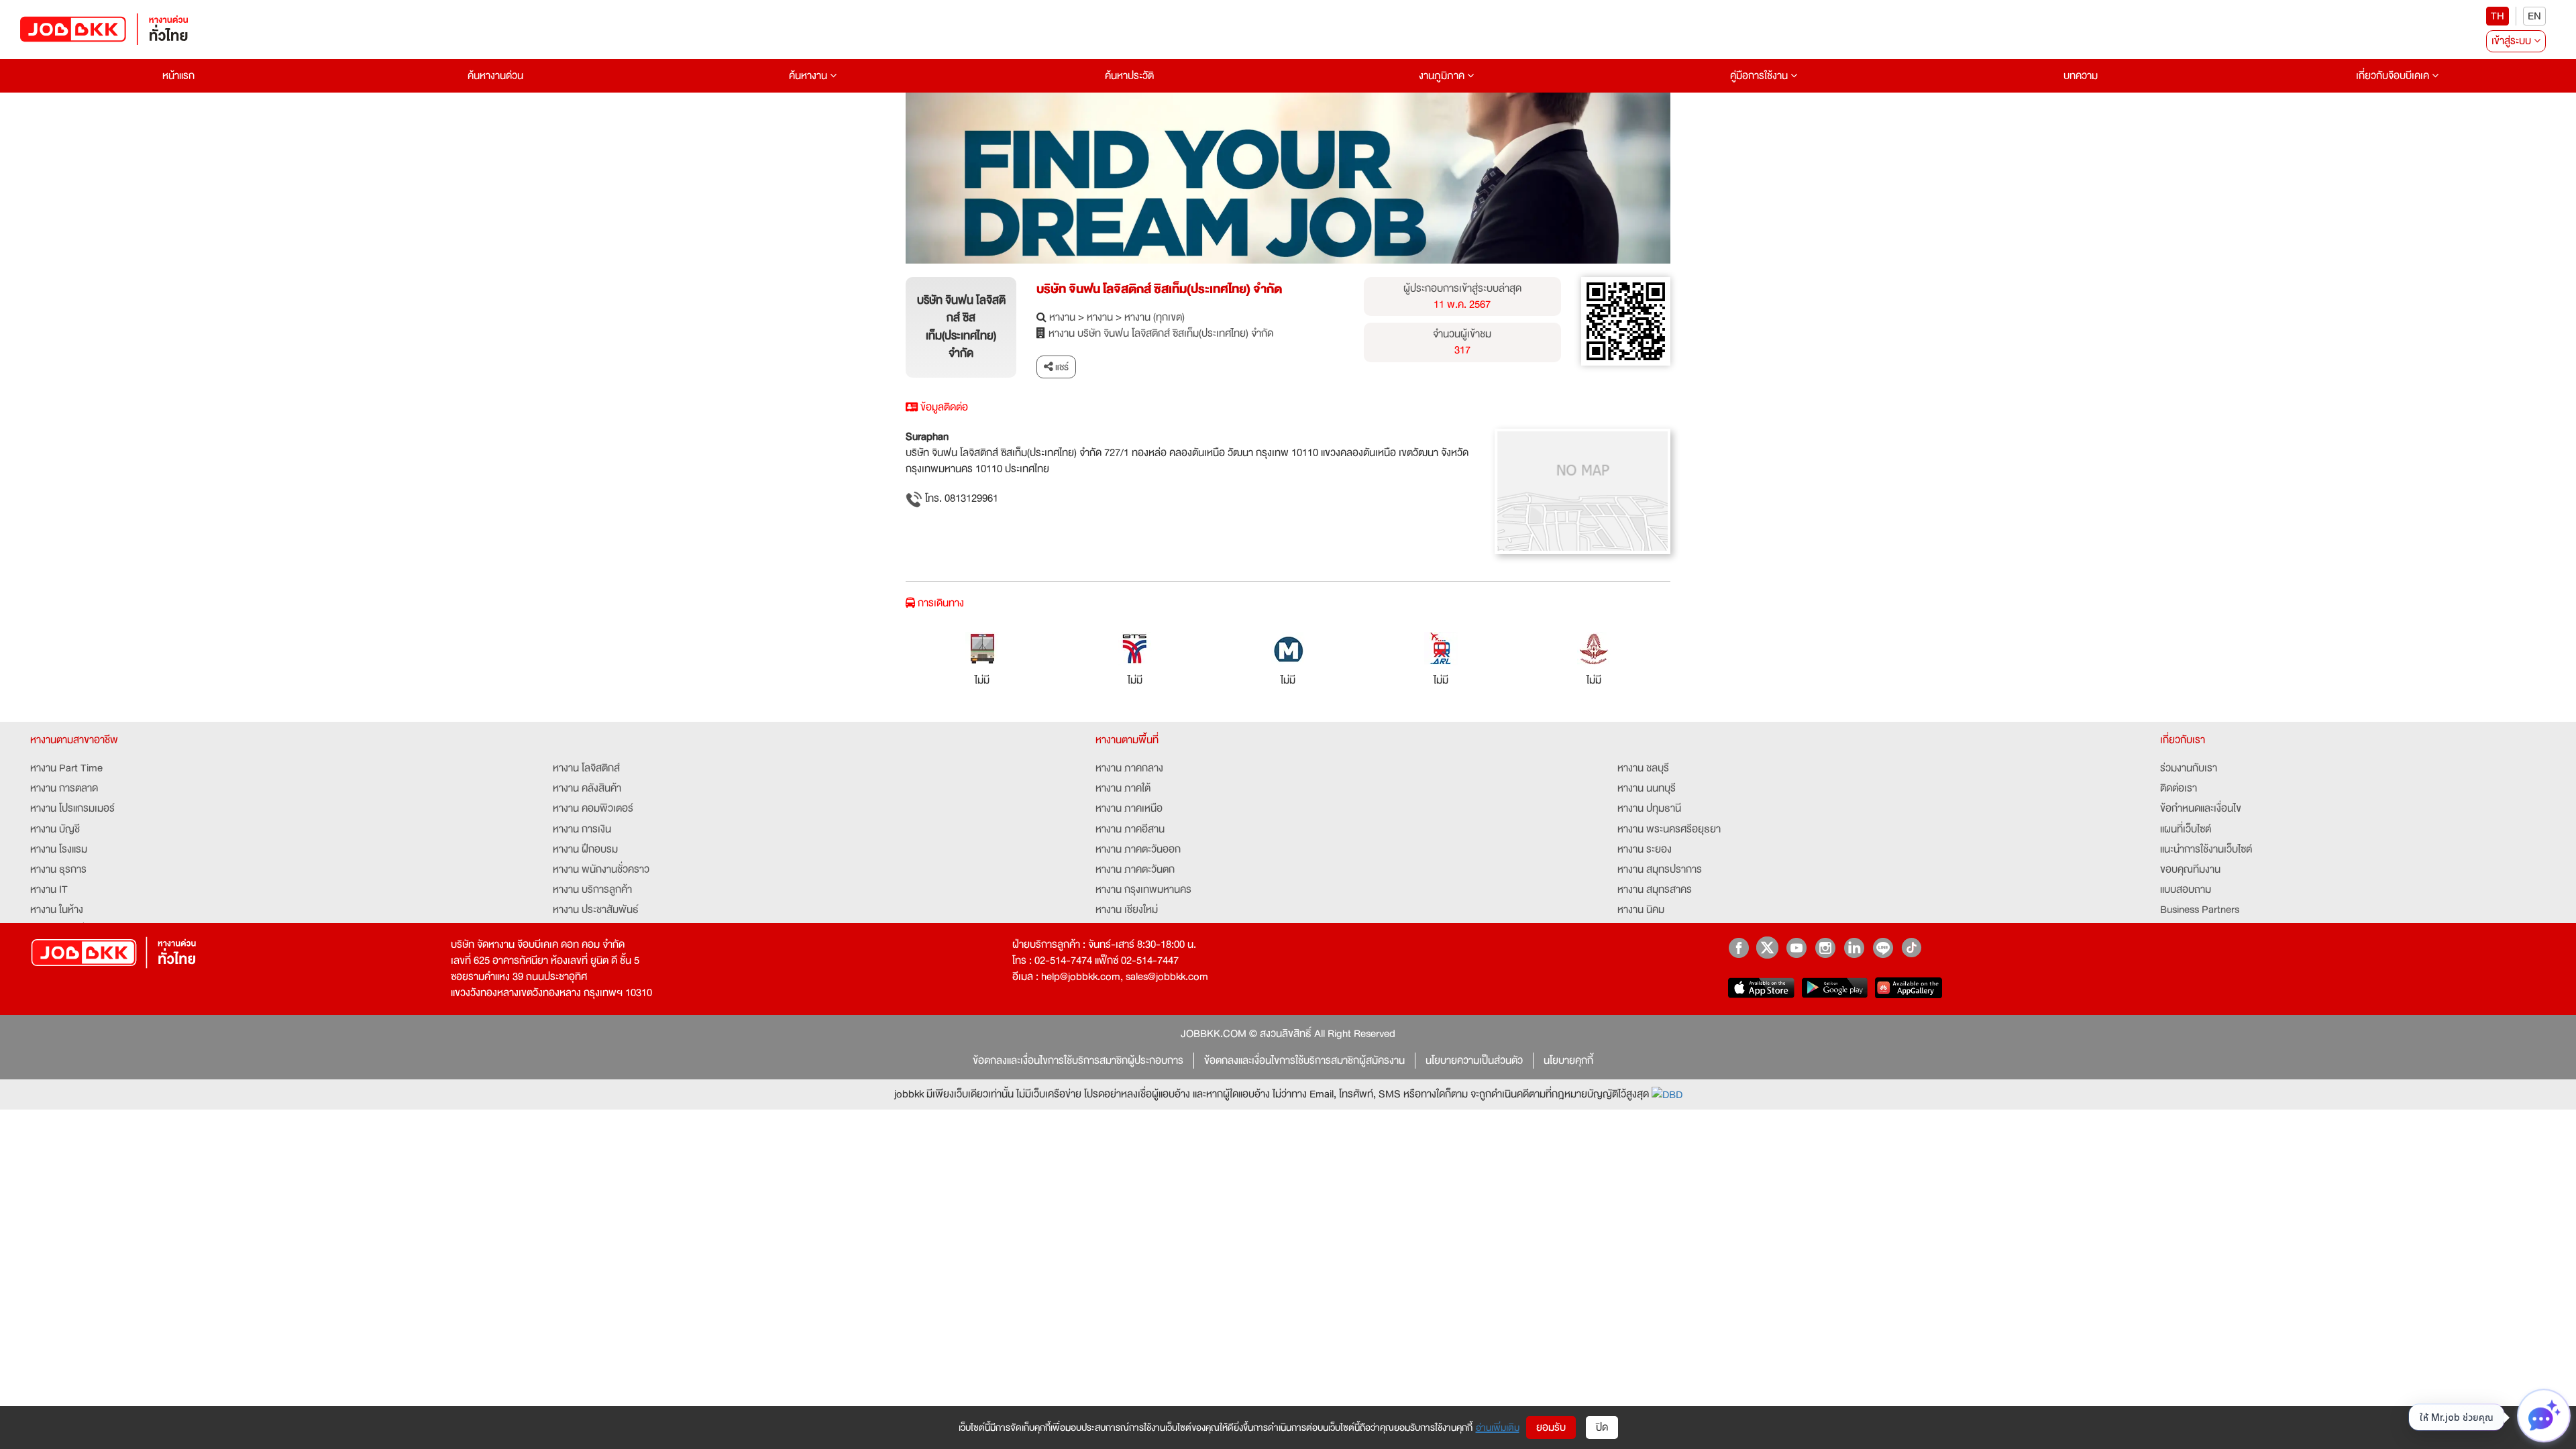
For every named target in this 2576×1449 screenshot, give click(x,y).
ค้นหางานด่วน (495, 76)
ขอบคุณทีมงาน (2190, 869)
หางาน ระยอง (1645, 849)
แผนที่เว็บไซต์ (2186, 829)
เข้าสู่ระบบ (2513, 41)
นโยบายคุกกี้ (1568, 1061)
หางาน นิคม (1641, 910)
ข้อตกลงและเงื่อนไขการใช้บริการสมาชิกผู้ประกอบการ (1078, 1061)
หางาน (1062, 317)
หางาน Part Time (66, 768)
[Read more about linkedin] (1854, 948)
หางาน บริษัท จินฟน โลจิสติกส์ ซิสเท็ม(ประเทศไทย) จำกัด (1161, 333)
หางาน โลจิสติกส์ (586, 768)
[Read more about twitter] (1767, 948)
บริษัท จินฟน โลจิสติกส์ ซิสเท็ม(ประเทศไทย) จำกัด (1159, 289)
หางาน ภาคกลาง (1129, 768)
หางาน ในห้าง (57, 910)
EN (2534, 16)
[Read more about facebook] (1738, 948)
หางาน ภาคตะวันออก (1138, 849)
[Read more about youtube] (1796, 948)
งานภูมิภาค (1443, 76)
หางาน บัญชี (55, 829)
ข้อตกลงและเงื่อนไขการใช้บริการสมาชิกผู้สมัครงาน (1304, 1061)
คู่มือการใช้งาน (1760, 76)
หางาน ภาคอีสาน (1130, 829)
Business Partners (2200, 910)
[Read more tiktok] (1912, 948)
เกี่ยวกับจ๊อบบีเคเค (2394, 76)
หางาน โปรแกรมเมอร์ (72, 808)
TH (2498, 16)
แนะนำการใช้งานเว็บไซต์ (2206, 849)
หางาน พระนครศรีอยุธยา (1669, 829)
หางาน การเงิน (582, 829)
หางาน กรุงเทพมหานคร (1143, 890)
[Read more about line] (1883, 948)
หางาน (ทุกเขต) (1155, 317)
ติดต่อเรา (2179, 788)
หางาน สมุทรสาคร (1655, 890)
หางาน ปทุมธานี (1649, 808)
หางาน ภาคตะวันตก (1135, 869)
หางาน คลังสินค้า (587, 788)
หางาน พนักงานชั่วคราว (601, 869)
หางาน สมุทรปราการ (1660, 869)
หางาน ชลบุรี (1643, 768)
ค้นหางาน (809, 76)
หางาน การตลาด (64, 788)
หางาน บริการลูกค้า (592, 890)
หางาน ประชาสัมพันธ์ (596, 910)
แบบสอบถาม (2186, 890)
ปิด (1602, 1428)
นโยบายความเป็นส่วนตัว (1474, 1061)
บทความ (2081, 76)
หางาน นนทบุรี (1647, 788)
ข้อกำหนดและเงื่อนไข (2201, 808)
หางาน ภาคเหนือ (1129, 808)
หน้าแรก (178, 76)
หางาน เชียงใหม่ (1127, 910)
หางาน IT (49, 890)
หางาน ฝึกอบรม (585, 849)
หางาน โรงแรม (59, 849)
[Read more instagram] (1825, 948)
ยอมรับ (1551, 1428)
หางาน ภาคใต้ (1123, 788)
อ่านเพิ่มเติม (1498, 1428)
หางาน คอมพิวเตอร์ (593, 808)
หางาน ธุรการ (58, 869)
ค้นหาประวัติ (1129, 76)
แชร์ (1061, 367)
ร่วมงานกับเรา (2189, 768)
